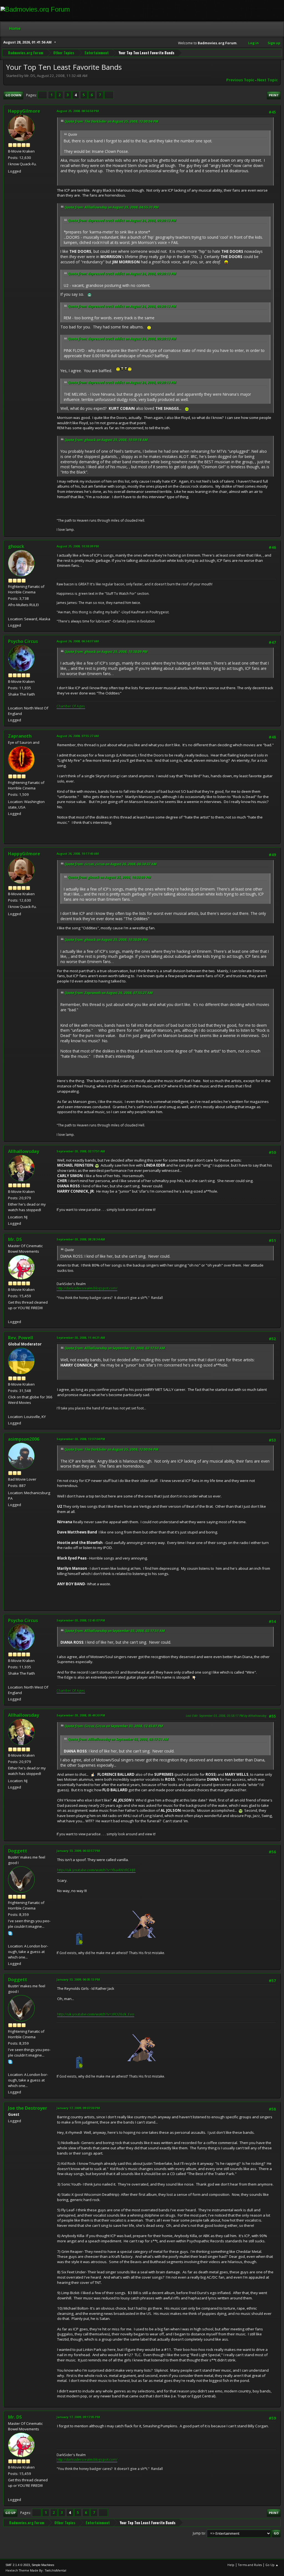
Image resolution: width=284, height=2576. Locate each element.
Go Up (10, 2513)
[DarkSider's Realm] (10, 1315)
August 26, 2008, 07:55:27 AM (78, 736)
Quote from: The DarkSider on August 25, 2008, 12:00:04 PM (111, 121)
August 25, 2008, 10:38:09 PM (78, 546)
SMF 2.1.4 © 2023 (18, 2565)
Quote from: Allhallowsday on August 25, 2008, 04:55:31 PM (112, 207)
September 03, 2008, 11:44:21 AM (81, 1338)
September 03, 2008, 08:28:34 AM (81, 1239)
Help (231, 2565)
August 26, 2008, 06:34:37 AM (78, 641)
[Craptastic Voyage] (10, 612)
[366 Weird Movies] (10, 1410)
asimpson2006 (24, 1439)
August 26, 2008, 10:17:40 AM (78, 854)
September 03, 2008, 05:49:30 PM (81, 1715)
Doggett (18, 1851)
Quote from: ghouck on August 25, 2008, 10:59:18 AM (106, 440)
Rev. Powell (21, 1338)
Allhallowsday (24, 1151)
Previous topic (240, 80)
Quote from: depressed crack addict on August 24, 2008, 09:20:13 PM (122, 221)
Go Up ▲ (272, 2565)
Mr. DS (15, 1239)
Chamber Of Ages (71, 706)
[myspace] (10, 1939)
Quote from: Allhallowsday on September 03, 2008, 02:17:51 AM (115, 1348)
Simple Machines (43, 2565)
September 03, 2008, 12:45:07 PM (81, 1620)
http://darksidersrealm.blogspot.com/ (87, 1288)
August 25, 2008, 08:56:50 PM (78, 111)
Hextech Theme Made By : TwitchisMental (36, 2570)
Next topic (267, 80)
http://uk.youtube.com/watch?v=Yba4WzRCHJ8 (96, 1870)
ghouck (16, 546)
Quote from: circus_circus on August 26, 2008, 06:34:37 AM (111, 864)
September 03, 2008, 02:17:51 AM (81, 1151)
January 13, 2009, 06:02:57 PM (78, 1851)
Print (274, 95)
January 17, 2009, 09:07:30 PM (78, 2108)
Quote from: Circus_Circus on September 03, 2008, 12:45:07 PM (114, 1726)
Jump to (199, 2533)
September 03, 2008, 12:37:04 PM (81, 1439)
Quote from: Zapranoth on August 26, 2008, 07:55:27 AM (109, 993)
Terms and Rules (250, 2565)
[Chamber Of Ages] (10, 701)
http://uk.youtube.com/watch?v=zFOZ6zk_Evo (96, 2014)
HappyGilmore (24, 111)
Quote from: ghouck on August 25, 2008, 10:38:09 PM (106, 652)
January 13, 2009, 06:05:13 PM (78, 1979)
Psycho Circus (23, 641)
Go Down (13, 95)
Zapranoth (20, 736)
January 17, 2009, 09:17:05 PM (78, 2417)
